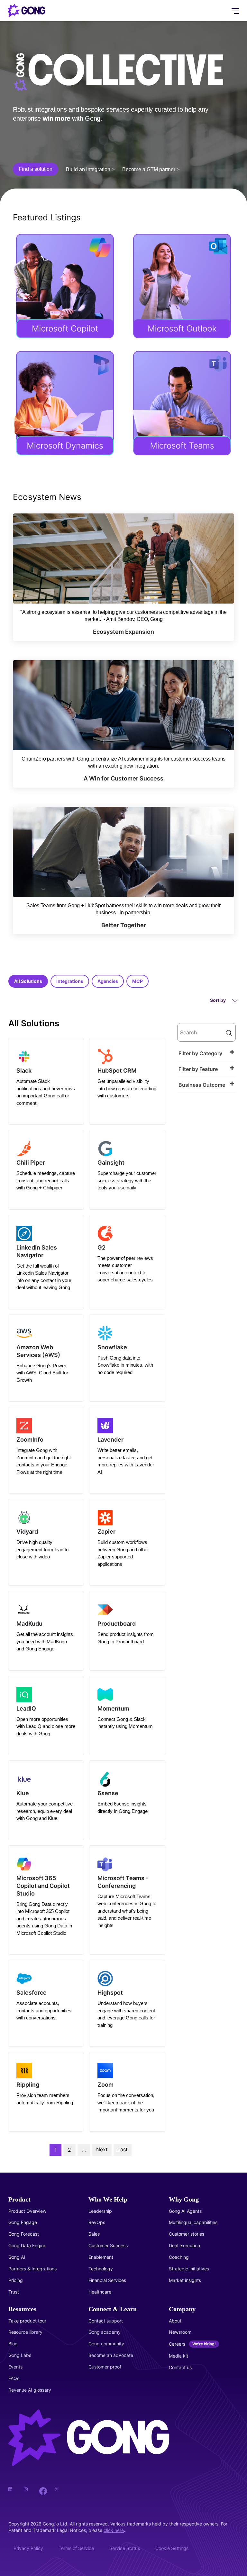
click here (114, 2530)
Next (102, 2149)
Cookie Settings (172, 2548)
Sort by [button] (218, 1000)
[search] (206, 1032)
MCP (137, 981)
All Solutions (28, 981)
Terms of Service (76, 2548)
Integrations (70, 981)
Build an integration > (90, 169)
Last (123, 2149)
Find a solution (36, 169)
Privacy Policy (28, 2548)
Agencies (108, 981)
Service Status (125, 2548)
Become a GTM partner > (151, 169)
